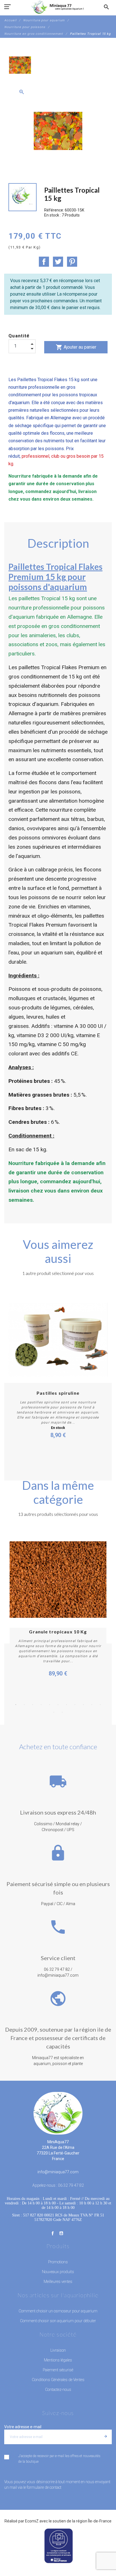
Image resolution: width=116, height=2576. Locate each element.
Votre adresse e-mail (23, 2427)
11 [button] (100, 1705)
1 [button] (16, 1705)
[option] (20, 65)
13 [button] (62, 1712)
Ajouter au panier (76, 347)
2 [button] (24, 1705)
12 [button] (54, 1712)
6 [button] (58, 1705)
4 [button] (41, 1705)
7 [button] (66, 1705)
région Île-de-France (94, 2521)
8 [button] (75, 1705)
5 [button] (50, 1705)
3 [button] (33, 1705)
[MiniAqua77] (58, 7)
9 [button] (83, 1705)
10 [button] (92, 1705)
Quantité (19, 336)
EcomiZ (32, 2521)
